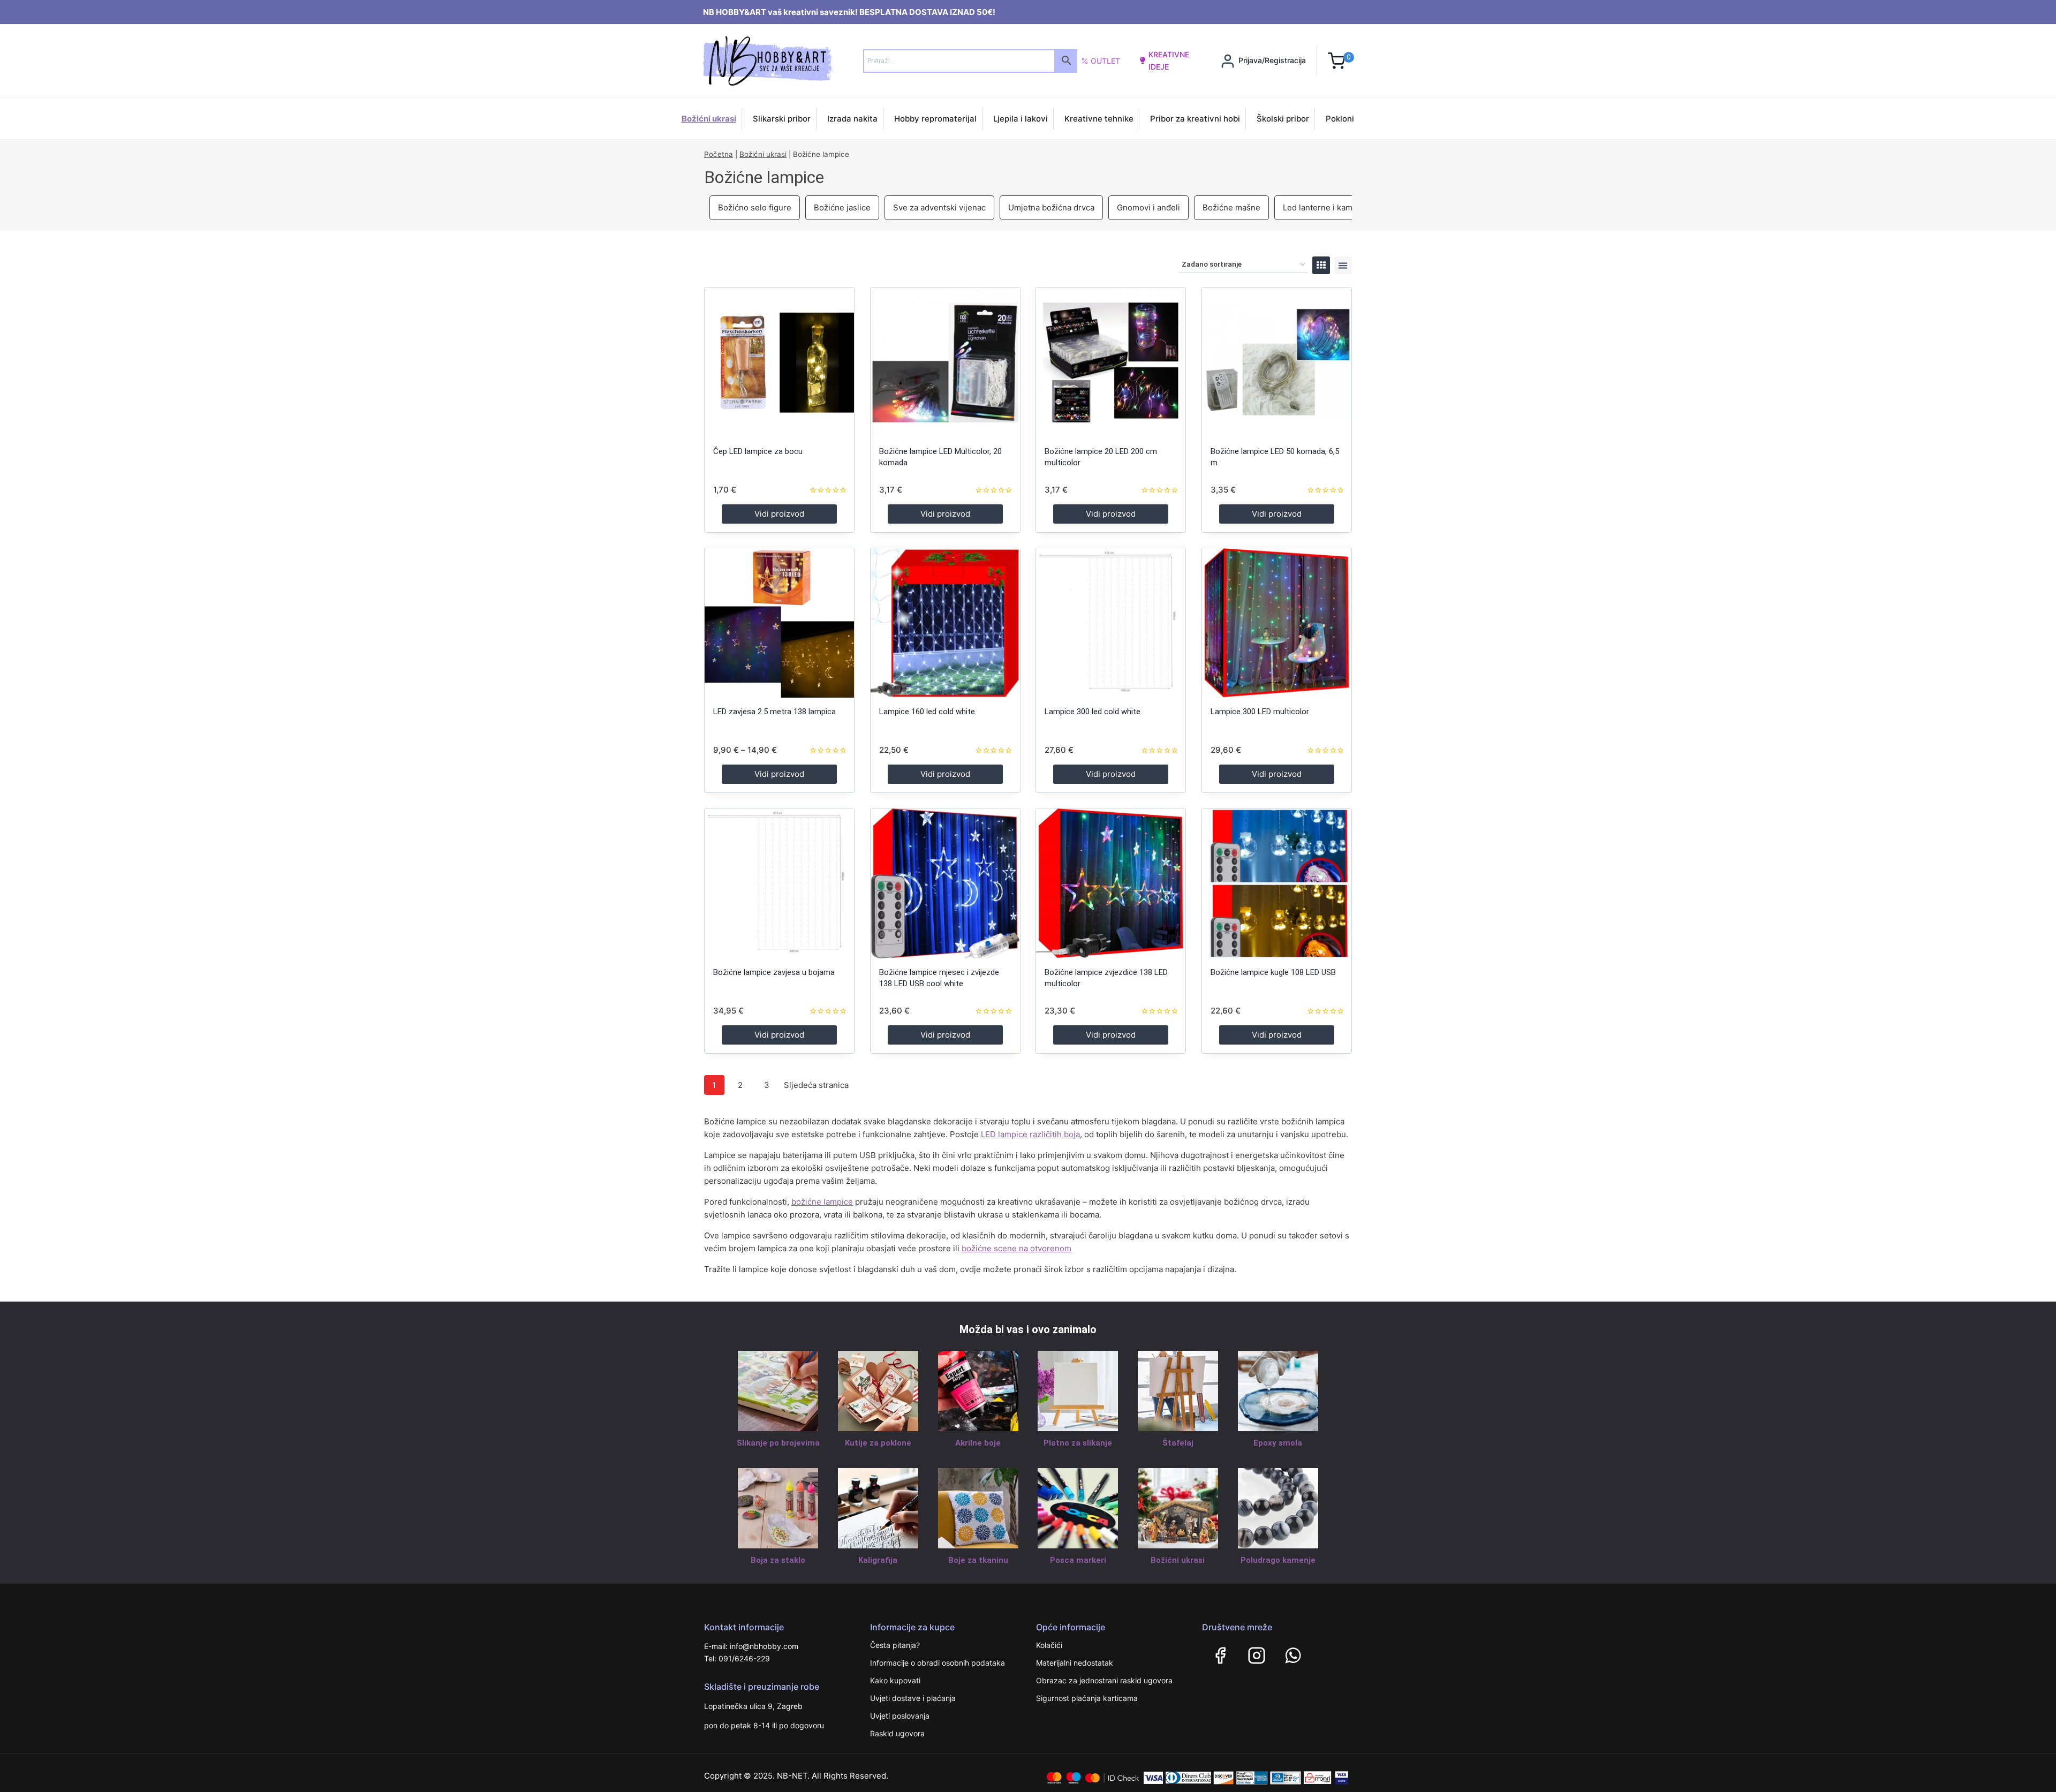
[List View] (1343, 265)
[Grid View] (1321, 265)
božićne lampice (822, 1202)
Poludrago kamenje (1278, 1560)
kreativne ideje (1169, 60)
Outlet (1105, 61)
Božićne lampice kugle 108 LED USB (1273, 972)
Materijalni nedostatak (1075, 1663)
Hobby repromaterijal (935, 119)
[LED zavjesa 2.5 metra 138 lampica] (779, 623)
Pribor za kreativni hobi (1195, 119)
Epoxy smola (1278, 1443)
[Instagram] (1257, 1655)
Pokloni (1340, 119)
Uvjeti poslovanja (900, 1716)
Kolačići (1049, 1645)
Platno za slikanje (1078, 1443)
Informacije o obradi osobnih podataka (938, 1663)
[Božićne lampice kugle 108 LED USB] (1277, 883)
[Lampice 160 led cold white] (945, 623)
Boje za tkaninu (978, 1560)
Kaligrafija (878, 1560)
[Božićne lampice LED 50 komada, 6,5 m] (1277, 362)
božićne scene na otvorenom (1016, 1248)
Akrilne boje (978, 1443)
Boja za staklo (778, 1560)
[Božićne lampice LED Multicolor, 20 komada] (945, 362)
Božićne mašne (1231, 207)
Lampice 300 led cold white (1093, 712)
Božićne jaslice (842, 207)
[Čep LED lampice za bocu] (779, 362)
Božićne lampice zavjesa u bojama (774, 972)
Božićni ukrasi (709, 119)
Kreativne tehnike (1099, 119)
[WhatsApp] (1293, 1655)
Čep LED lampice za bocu (758, 451)
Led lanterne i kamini (1322, 207)
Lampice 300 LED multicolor (1260, 712)
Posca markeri (1078, 1560)
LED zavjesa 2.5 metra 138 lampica (774, 712)
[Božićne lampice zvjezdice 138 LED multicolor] (1111, 883)
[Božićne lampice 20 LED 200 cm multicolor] (1111, 362)
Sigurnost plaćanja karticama (1087, 1698)
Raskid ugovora (897, 1733)
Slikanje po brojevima (778, 1443)
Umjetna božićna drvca (1051, 207)
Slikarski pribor (782, 119)
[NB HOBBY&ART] (768, 61)
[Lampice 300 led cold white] (1111, 623)
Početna (719, 154)
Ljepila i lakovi (1021, 119)
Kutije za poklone (878, 1443)
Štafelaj (1178, 1443)
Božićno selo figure (755, 207)
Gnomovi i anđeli (1148, 207)
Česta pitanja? (895, 1645)
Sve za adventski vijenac (939, 207)
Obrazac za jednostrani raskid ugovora (1104, 1680)
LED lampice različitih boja (1030, 1134)
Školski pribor (1283, 119)
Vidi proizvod (779, 514)
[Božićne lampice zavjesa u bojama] (779, 883)
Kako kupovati (895, 1680)
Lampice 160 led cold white (927, 712)
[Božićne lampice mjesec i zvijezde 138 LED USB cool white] (945, 883)
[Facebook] (1220, 1655)
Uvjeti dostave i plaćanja (913, 1698)
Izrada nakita (852, 119)
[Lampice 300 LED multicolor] (1277, 623)
